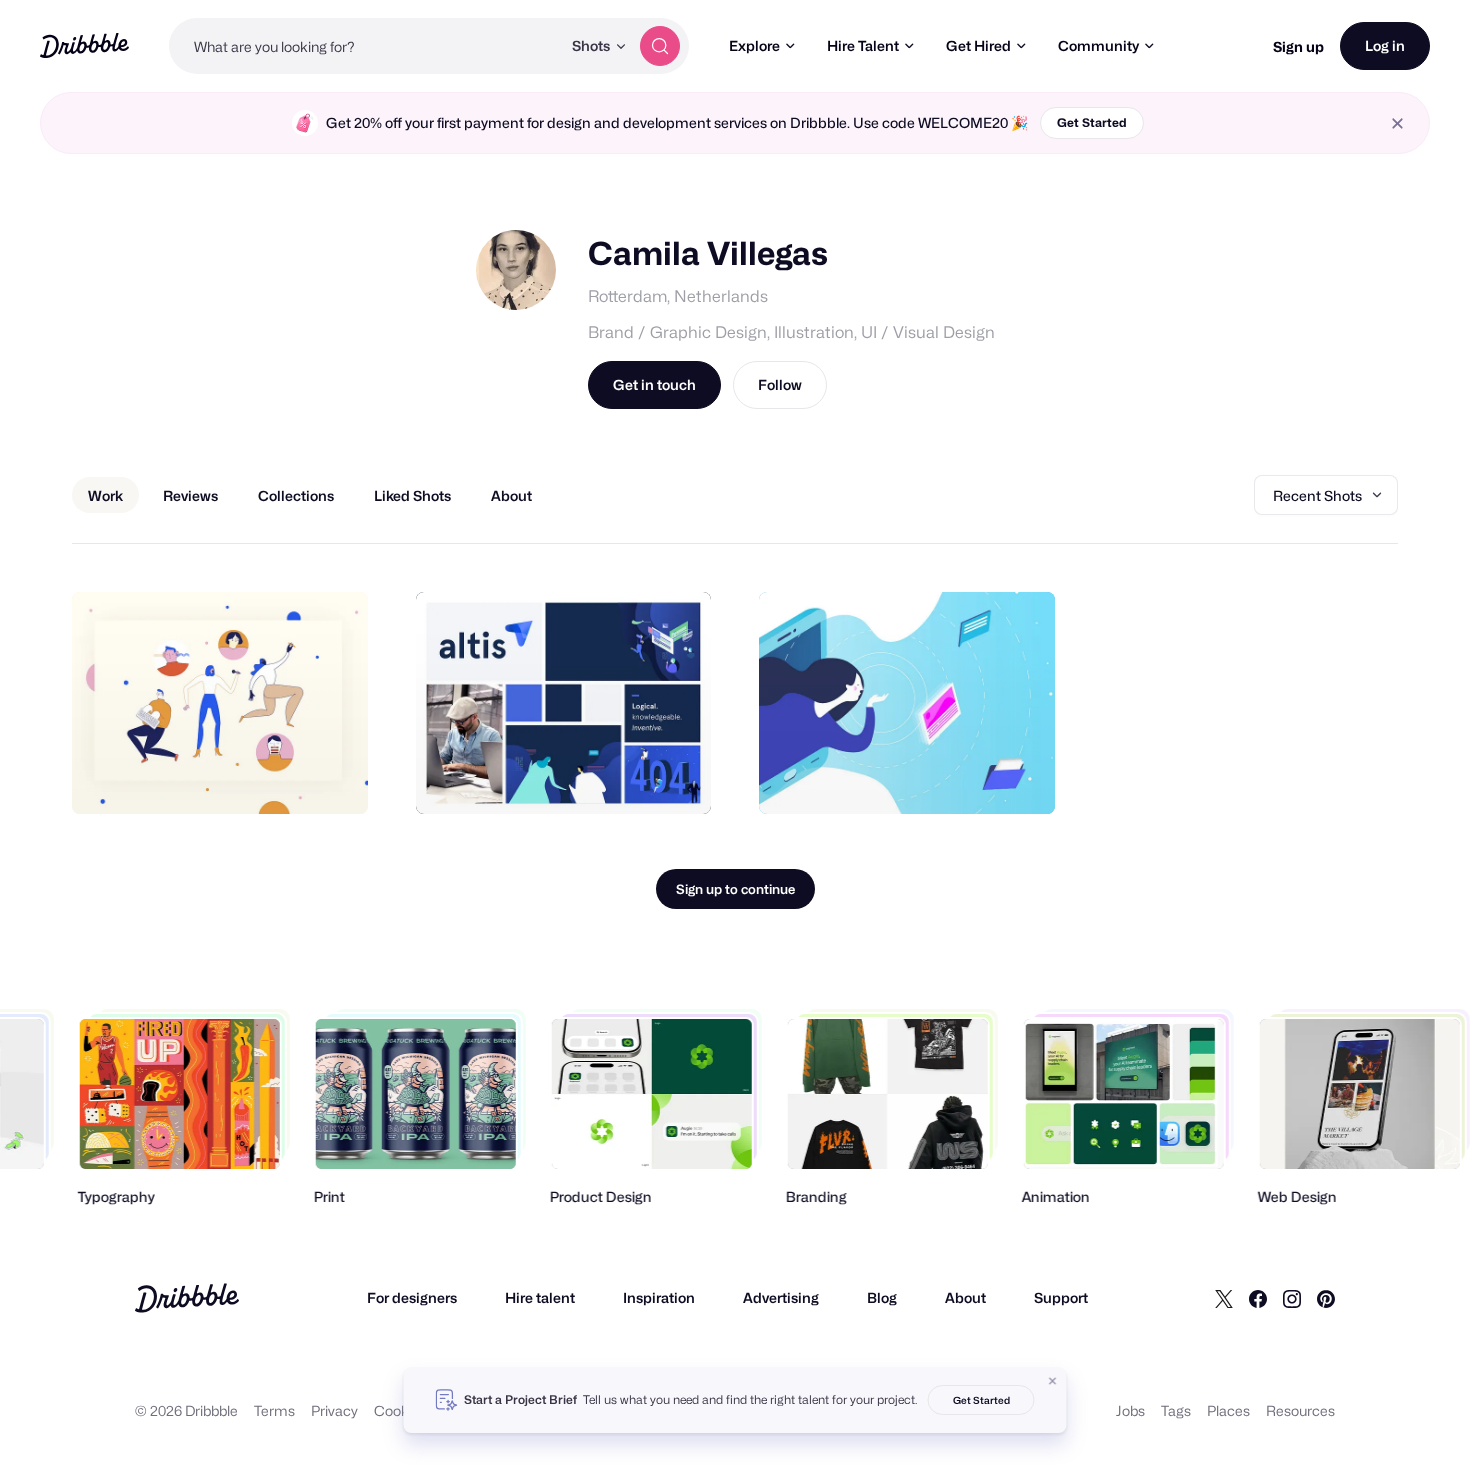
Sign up (1298, 46)
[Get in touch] (251, 777)
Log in (1385, 45)
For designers (412, 1297)
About (965, 1297)
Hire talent (540, 1297)
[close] (1397, 123)
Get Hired (978, 45)
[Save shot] (291, 777)
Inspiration (659, 1297)
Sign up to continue (735, 889)
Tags (1176, 1410)
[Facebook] (1258, 1298)
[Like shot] (331, 777)
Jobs (1130, 1410)
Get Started (1092, 122)
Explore (754, 45)
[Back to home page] (84, 45)
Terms (274, 1410)
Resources (1300, 1410)
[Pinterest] (1326, 1298)
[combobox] (365, 46)
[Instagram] (1292, 1298)
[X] (1224, 1298)
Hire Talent (863, 45)
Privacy (334, 1410)
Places (1228, 1410)
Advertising (781, 1297)
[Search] (660, 46)
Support (1061, 1297)
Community (1098, 45)
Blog (882, 1297)
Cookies (400, 1410)
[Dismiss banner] (1053, 1381)
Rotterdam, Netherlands (678, 296)
